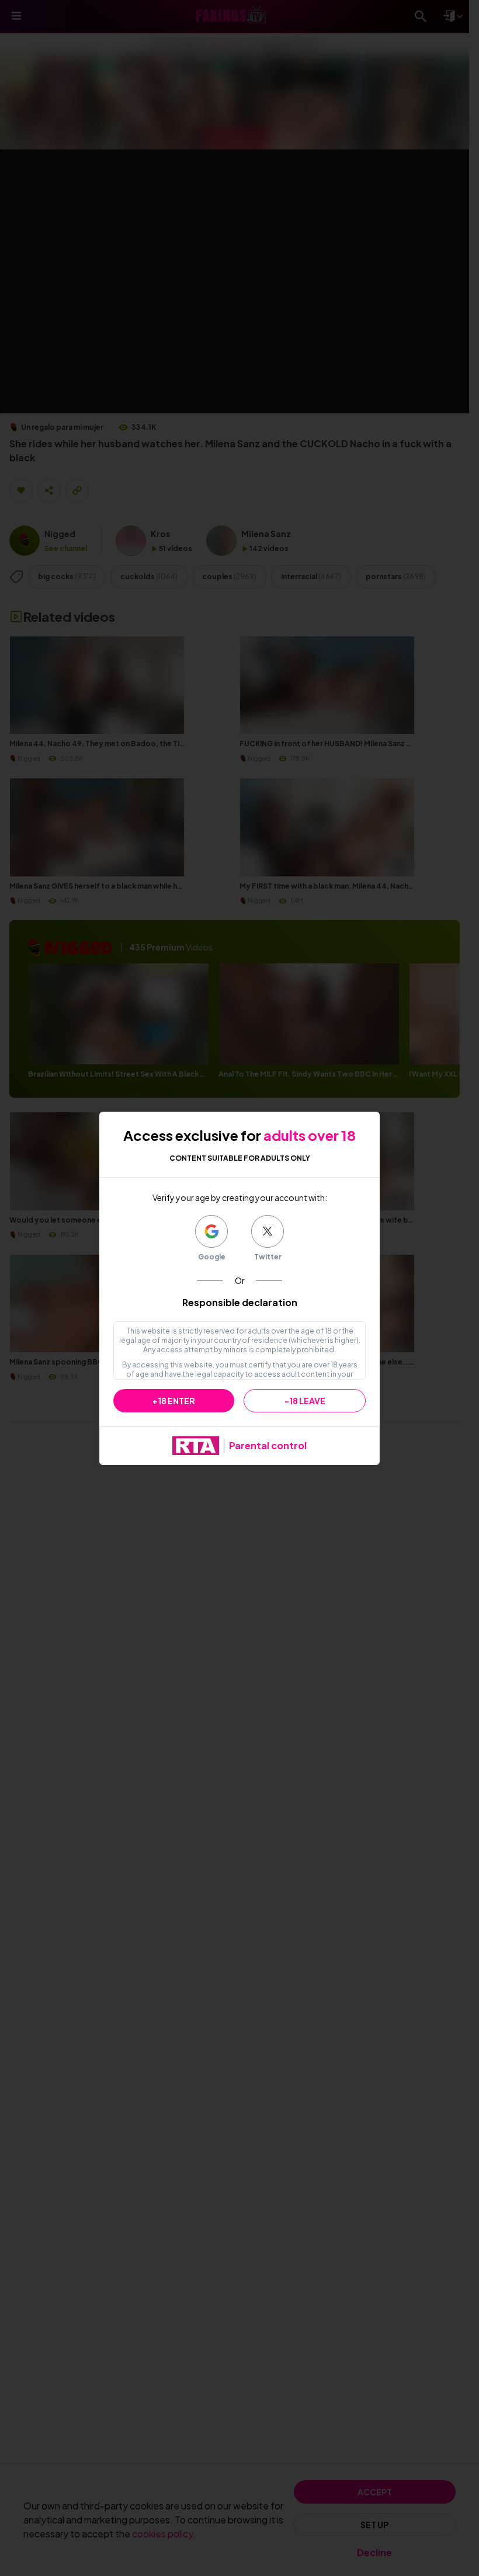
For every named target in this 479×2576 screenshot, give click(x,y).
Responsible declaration (240, 1302)
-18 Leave (305, 1401)
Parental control (268, 1445)
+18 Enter (174, 1401)
